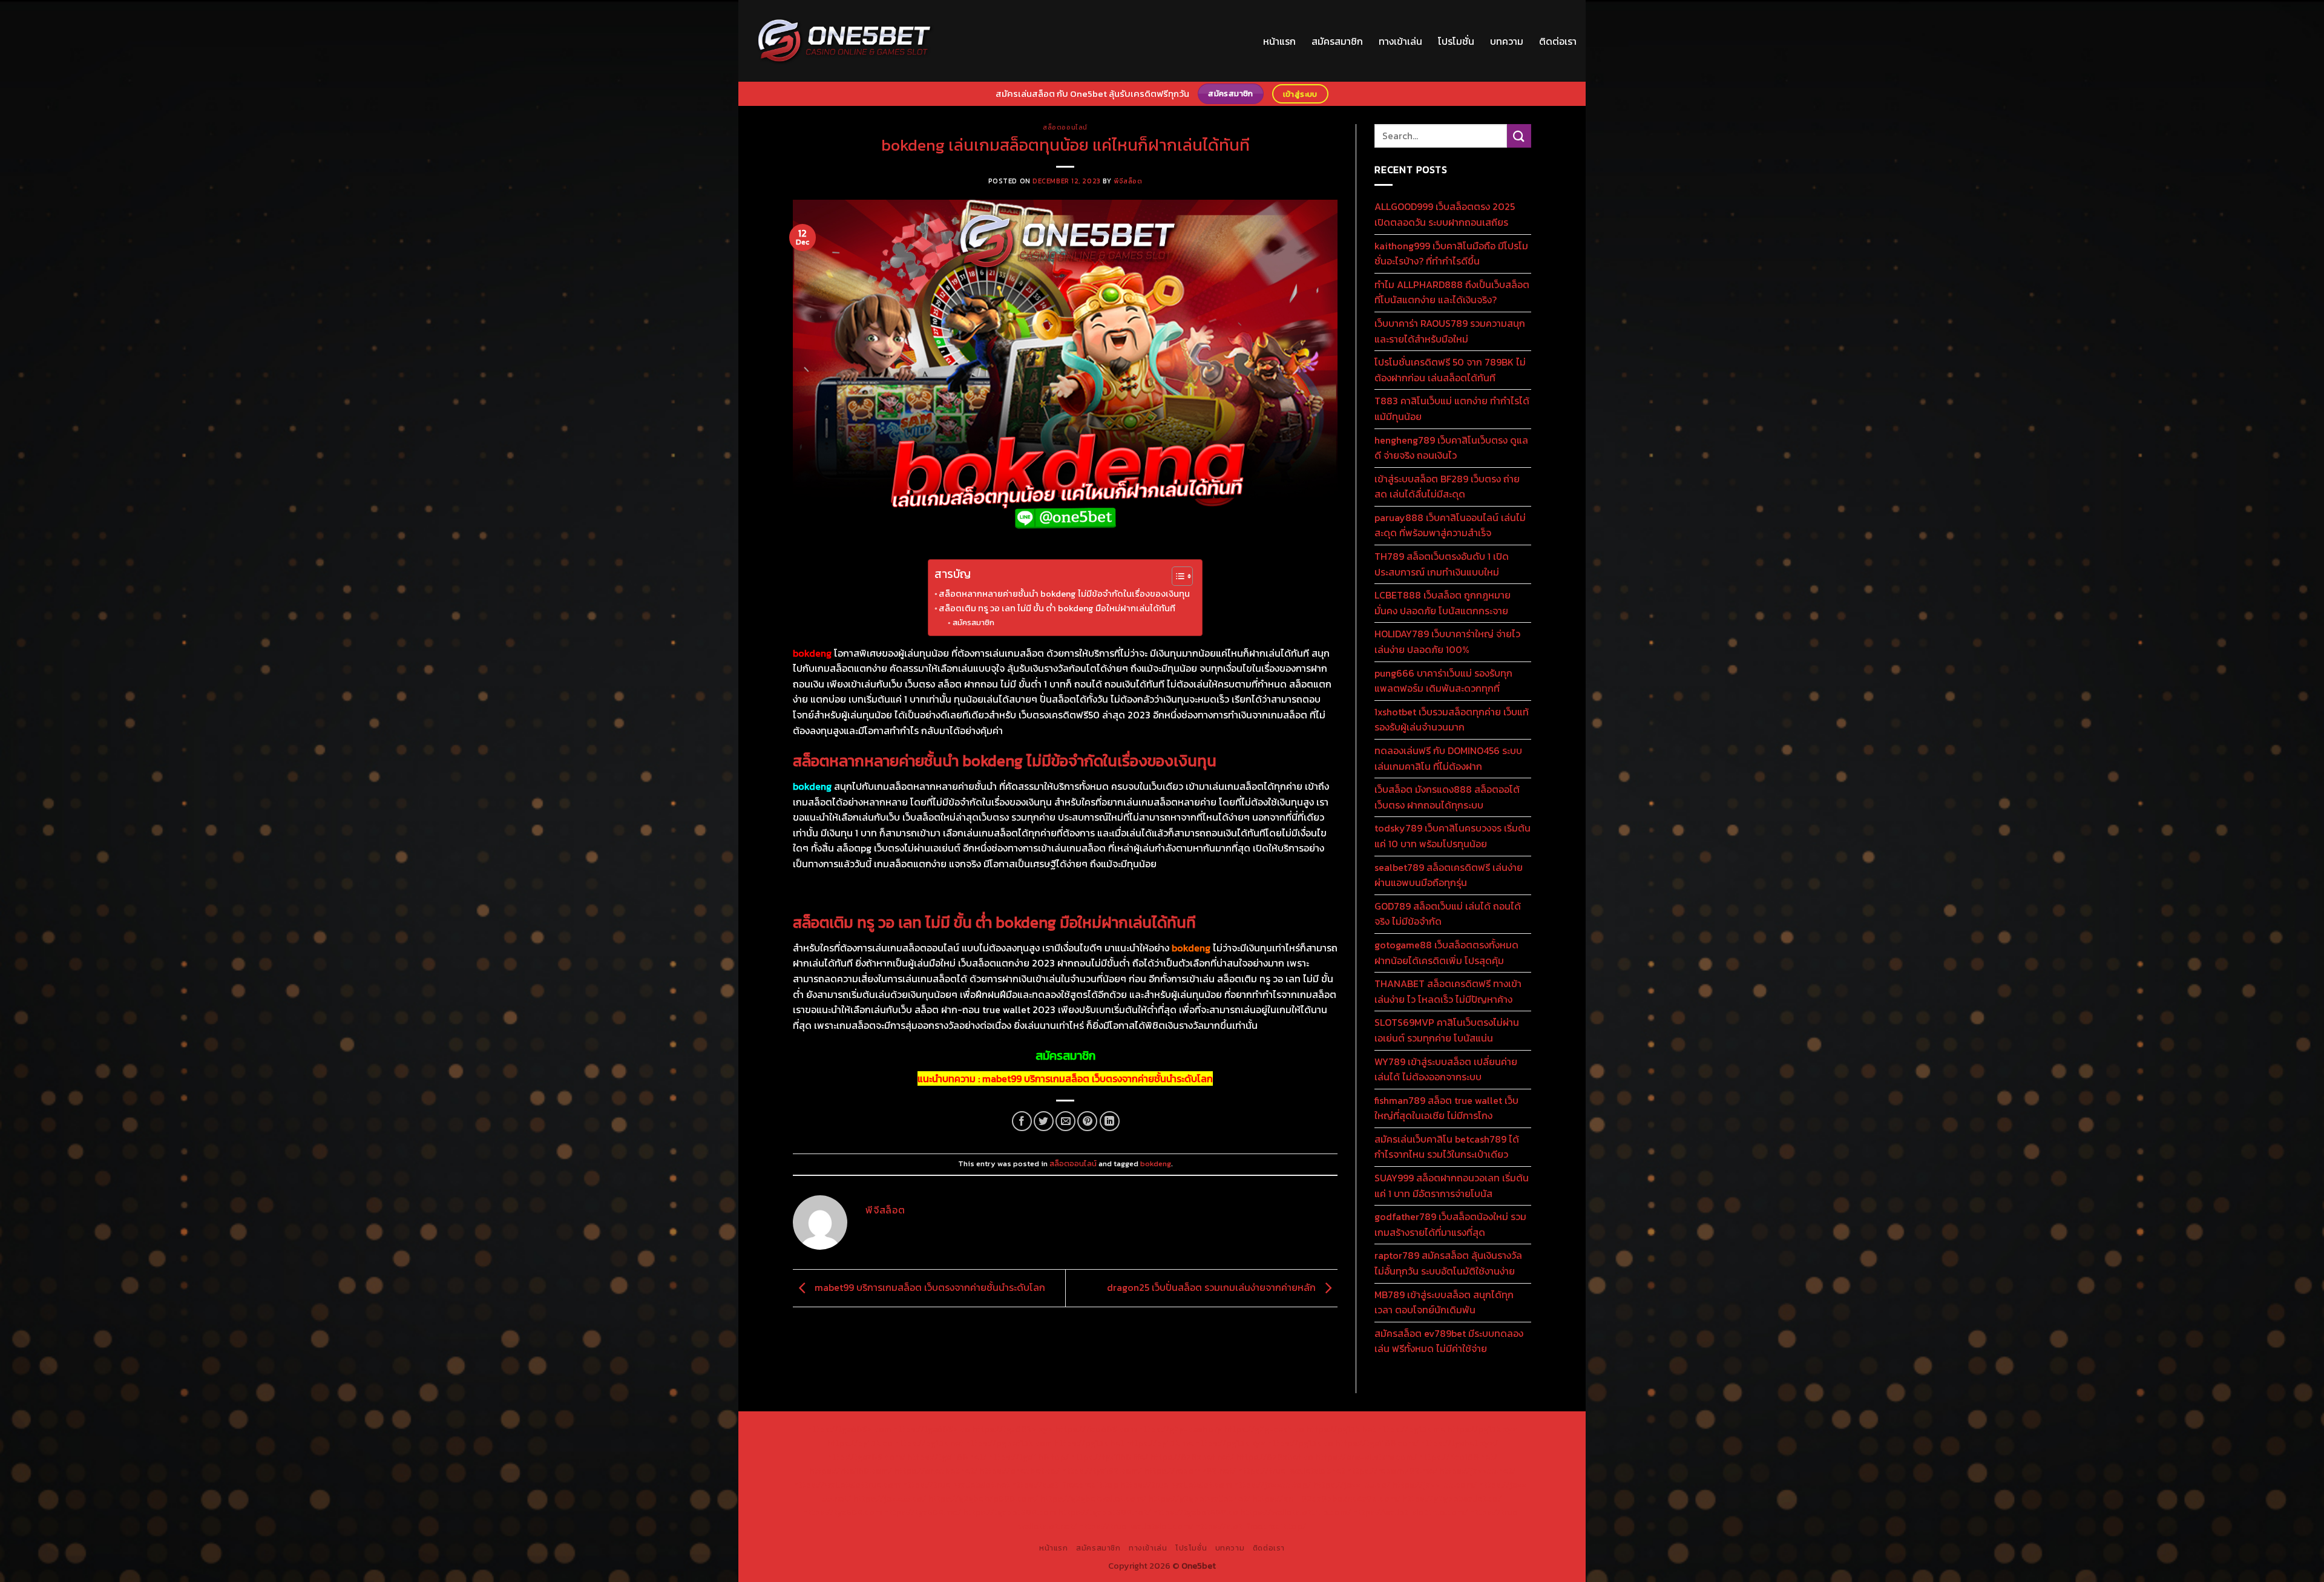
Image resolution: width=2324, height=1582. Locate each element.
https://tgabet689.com (1009, 1512)
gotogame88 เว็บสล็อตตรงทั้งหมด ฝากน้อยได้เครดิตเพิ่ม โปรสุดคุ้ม (1446, 953)
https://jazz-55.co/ (1351, 1485)
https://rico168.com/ (851, 1471)
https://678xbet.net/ (1192, 1457)
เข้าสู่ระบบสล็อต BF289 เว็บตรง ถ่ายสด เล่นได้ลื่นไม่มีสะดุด (1447, 487)
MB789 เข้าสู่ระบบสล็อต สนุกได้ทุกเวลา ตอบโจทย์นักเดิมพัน (1444, 1302)
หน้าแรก (1279, 41)
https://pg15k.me (1411, 1429)
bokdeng (1156, 1164)
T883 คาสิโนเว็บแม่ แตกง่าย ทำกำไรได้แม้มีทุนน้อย (1452, 409)
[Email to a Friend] (1065, 1121)
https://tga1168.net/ (947, 1457)
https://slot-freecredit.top (1065, 1485)
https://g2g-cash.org (1180, 1429)
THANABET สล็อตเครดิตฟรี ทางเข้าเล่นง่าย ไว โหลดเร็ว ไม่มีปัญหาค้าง (1448, 991)
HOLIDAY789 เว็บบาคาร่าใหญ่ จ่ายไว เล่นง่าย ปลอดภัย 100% (1447, 642)
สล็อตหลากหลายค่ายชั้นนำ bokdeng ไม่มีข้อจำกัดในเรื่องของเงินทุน (1064, 594)
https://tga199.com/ (1102, 1471)
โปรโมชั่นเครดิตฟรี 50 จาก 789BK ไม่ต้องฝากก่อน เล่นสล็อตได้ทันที (1450, 370)
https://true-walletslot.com (1176, 1485)
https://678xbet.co (1275, 1457)
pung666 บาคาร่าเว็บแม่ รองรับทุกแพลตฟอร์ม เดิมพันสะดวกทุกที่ (1443, 681)
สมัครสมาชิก (1337, 41)
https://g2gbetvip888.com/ (983, 1498)
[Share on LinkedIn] (1110, 1121)
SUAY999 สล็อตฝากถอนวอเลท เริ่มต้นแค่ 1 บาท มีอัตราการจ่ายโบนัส (1452, 1186)
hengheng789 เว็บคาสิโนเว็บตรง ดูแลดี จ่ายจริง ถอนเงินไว (1451, 448)
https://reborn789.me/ (1392, 1471)
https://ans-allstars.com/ (1366, 1457)
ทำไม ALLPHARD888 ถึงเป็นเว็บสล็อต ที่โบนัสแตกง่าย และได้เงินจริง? (1452, 292)
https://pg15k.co (860, 1443)
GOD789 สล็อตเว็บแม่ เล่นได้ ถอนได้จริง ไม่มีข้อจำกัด (1448, 914)
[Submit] (1519, 136)
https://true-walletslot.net (1291, 1471)
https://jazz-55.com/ (1434, 1485)
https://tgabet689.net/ (1104, 1512)
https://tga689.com (842, 1512)
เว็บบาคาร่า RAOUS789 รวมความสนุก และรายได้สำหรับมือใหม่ (1450, 331)
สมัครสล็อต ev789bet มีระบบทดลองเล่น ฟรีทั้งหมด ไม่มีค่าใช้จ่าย (1449, 1341)
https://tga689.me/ (922, 1512)
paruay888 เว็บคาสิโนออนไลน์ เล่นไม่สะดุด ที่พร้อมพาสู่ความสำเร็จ (1450, 525)
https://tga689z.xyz (1013, 1429)
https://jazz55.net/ (1477, 1471)
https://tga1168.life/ (1109, 1457)
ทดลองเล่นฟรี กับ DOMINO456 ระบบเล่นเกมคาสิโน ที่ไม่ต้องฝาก (1448, 758)
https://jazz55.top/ (1272, 1485)
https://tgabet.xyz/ (1459, 1443)
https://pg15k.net (929, 1443)
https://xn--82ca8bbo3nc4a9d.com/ (1326, 1498)
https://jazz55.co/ (889, 1498)
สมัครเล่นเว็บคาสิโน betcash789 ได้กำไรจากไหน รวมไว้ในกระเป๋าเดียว (1447, 1147)
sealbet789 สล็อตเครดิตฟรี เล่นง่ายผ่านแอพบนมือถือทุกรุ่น (1449, 875)
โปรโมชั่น (1456, 41)
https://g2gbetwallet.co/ (1452, 1498)
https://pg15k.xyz (1482, 1429)
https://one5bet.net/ (936, 1471)
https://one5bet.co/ (1019, 1471)
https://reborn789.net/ (1190, 1471)
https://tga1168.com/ (1377, 1443)
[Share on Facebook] (1022, 1121)
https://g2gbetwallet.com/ (1093, 1498)
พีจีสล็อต (1128, 181)
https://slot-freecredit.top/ (1251, 1526)
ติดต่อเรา (1558, 41)
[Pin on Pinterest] (1087, 1121)
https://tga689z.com (849, 1429)
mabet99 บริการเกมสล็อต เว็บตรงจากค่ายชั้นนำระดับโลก (1098, 1078)
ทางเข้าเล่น (1400, 41)
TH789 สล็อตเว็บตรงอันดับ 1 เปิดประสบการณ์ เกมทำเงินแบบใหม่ (1442, 564)
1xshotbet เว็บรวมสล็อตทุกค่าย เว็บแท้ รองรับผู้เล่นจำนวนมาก (1452, 720)
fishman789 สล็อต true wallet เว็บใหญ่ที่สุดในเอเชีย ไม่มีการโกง (1446, 1108)
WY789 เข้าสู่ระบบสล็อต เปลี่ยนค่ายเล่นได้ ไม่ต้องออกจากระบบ (1446, 1069)
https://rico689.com (1096, 1429)
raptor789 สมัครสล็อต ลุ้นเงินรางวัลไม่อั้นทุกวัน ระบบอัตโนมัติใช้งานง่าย (1448, 1263)
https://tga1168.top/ (1029, 1457)
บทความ (1507, 41)
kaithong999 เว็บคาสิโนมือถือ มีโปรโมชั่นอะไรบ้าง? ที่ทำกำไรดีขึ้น (1451, 254)
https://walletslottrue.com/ (1295, 1512)
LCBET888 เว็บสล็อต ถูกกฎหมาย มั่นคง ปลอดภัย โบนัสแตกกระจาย (1443, 603)
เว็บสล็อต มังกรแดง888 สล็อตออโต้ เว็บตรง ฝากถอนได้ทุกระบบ (1447, 797)
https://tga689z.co (932, 1429)
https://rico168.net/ (1458, 1457)
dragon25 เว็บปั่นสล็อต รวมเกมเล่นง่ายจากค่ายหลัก (1213, 1287)
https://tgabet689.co (1195, 1512)
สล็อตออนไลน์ (1065, 127)
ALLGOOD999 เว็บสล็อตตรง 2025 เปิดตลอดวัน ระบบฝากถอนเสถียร (1445, 214)
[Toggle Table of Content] (1176, 576)
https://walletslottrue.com (847, 1485)
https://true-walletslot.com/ (1136, 1526)
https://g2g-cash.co (1264, 1429)
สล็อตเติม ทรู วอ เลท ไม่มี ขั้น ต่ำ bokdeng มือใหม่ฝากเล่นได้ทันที (1057, 608)
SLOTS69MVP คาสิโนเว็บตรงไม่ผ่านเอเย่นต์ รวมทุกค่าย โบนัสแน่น (1447, 1030)
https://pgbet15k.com (1009, 1443)
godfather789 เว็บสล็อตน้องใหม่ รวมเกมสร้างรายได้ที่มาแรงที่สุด (1450, 1224)
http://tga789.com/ (866, 1457)
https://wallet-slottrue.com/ (1410, 1512)
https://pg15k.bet (1341, 1429)
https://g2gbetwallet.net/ (1199, 1498)
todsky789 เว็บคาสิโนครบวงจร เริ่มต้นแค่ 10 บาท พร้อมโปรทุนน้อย (1452, 836)
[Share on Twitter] (1044, 1121)
